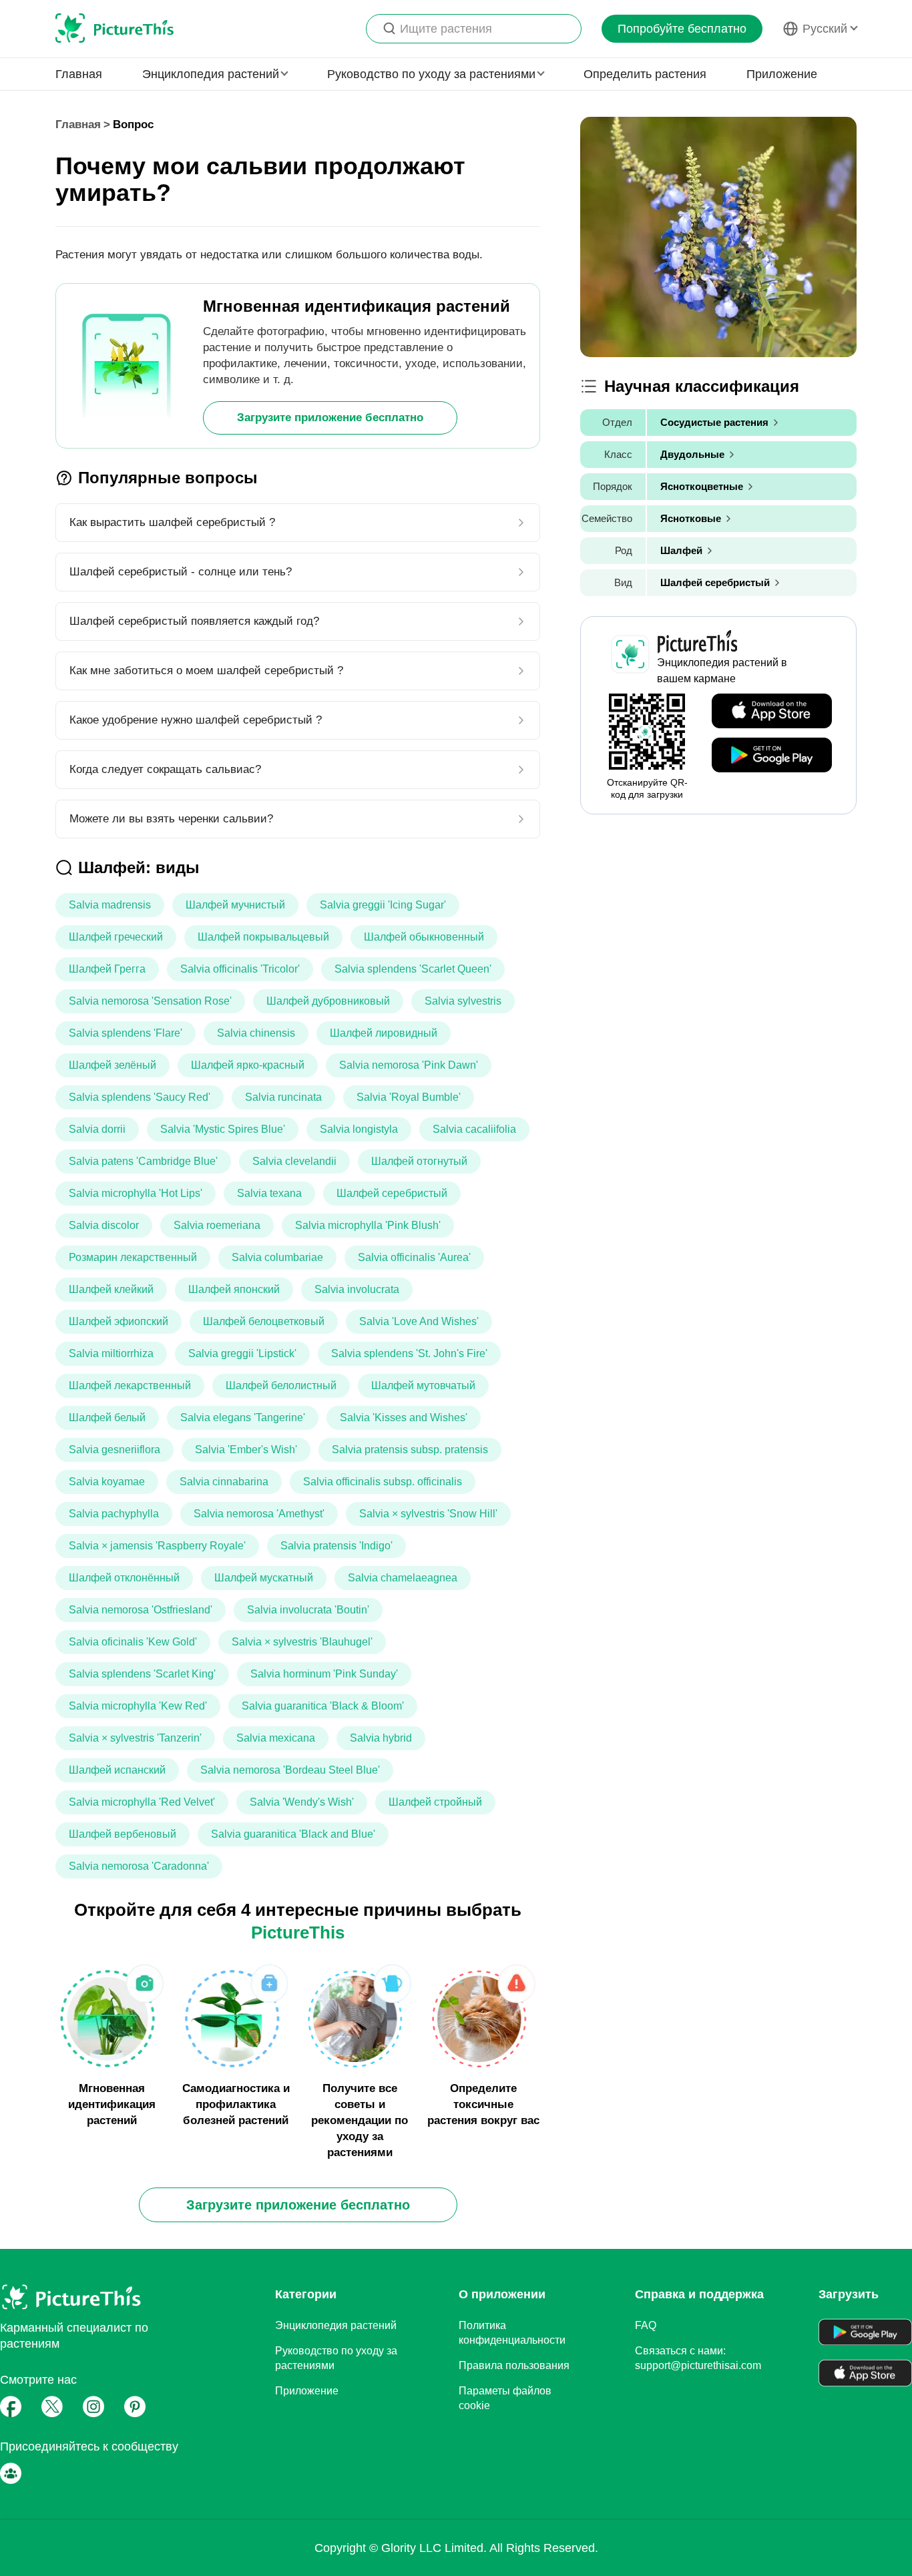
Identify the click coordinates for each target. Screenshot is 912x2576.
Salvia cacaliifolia (474, 1129)
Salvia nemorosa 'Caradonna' (139, 1866)
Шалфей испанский (117, 1770)
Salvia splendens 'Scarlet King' (142, 1674)
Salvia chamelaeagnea (403, 1578)
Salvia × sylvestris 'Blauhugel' (302, 1642)
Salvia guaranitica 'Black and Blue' (293, 1834)
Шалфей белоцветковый (264, 1321)
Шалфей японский (234, 1289)
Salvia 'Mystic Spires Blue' (223, 1129)
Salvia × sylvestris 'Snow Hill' (428, 1514)
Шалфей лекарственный (130, 1385)
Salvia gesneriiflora (115, 1450)
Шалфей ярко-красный (248, 1065)
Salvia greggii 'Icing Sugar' (383, 905)
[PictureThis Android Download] (772, 756)
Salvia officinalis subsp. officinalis (383, 1482)
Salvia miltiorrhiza (111, 1353)
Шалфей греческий (116, 937)
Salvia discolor (104, 1225)
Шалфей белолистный (281, 1385)
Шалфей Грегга (107, 969)
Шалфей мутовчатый (423, 1385)
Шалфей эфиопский (119, 1321)
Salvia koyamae (107, 1482)
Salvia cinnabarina (224, 1482)
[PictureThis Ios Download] (772, 712)
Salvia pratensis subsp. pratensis (410, 1450)
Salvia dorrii (97, 1129)
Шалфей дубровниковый (328, 1001)
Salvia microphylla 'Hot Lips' (136, 1193)
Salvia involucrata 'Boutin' (308, 1610)
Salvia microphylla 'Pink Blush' (368, 1225)
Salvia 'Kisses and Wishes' (404, 1418)
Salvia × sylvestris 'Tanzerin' (135, 1738)
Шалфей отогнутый (419, 1161)
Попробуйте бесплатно (682, 29)
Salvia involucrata (357, 1289)
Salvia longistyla (359, 1129)
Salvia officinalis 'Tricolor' (240, 969)
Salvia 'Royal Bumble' (409, 1097)
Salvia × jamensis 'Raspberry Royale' (157, 1546)
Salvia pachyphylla (114, 1514)
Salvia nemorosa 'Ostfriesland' (141, 1610)
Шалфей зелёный (112, 1065)
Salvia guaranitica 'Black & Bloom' (323, 1706)
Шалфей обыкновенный (424, 937)
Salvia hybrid (381, 1738)
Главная (79, 74)
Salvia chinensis (256, 1033)
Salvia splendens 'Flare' (126, 1033)
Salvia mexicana (276, 1738)
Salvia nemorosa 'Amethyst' (259, 1514)
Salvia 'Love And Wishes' (419, 1321)
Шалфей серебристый (392, 1193)
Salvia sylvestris (463, 1001)
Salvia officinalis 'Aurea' (414, 1257)
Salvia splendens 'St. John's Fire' (409, 1353)
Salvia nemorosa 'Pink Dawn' (409, 1065)
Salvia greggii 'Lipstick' (242, 1353)
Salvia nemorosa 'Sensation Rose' (150, 1001)
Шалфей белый (107, 1418)
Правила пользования (514, 2365)
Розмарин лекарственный (133, 1257)
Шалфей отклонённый (124, 1578)
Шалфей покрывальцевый (263, 937)
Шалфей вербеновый (123, 1834)
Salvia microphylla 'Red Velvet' (142, 1802)
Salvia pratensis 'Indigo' (336, 1546)
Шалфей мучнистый (235, 905)
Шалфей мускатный (264, 1578)
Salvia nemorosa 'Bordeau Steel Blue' (290, 1770)
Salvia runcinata (283, 1097)
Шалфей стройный (435, 1802)
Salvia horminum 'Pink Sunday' (324, 1674)
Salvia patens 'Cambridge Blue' (143, 1161)
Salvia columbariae (277, 1257)
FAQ (646, 2325)
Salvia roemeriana (217, 1225)
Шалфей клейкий (111, 1289)
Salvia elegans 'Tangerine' (243, 1418)
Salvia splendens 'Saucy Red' (140, 1097)
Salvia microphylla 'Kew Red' (138, 1706)
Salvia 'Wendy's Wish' (302, 1802)
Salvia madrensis (110, 905)
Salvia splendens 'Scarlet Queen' (413, 969)
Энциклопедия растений (336, 2325)
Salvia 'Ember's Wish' (246, 1450)
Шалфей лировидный (384, 1033)
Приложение (782, 74)
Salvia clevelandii (294, 1161)
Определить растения (645, 74)
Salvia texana (269, 1193)
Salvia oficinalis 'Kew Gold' (133, 1642)
